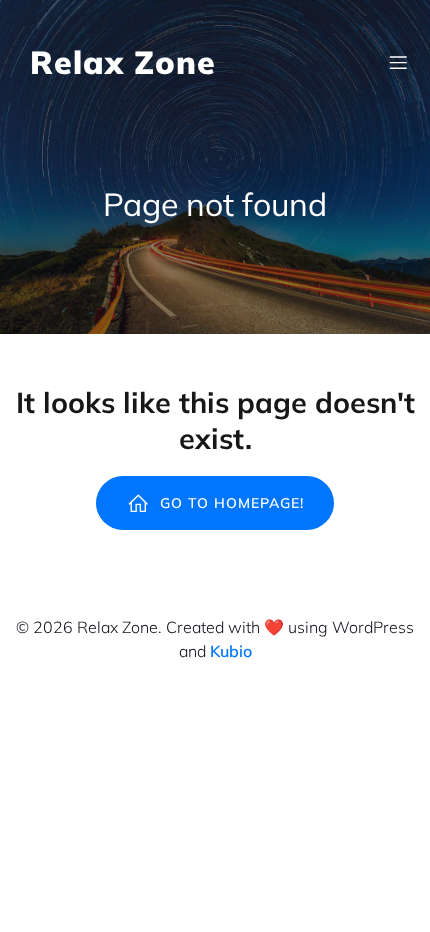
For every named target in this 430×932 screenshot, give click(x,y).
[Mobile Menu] (398, 62)
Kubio (231, 651)
